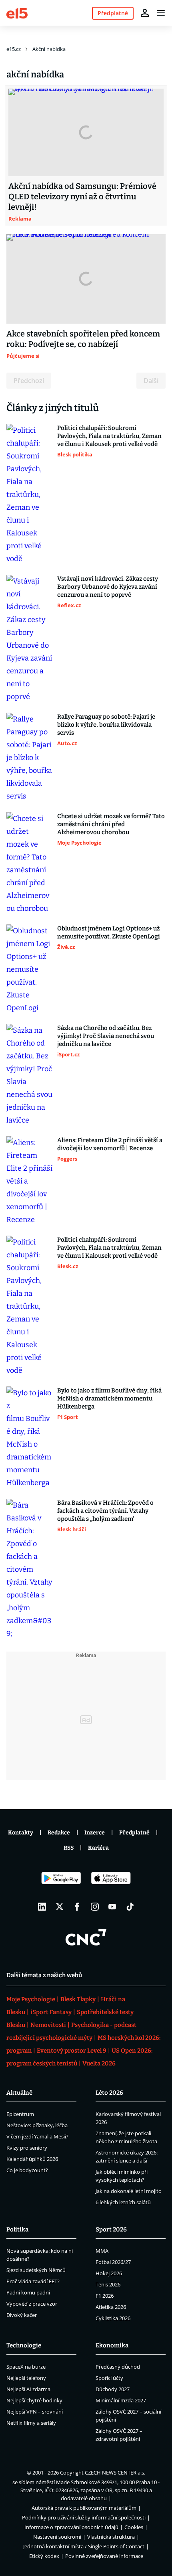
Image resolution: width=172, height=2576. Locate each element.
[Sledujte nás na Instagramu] (95, 1907)
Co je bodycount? (27, 2170)
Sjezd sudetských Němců (36, 2270)
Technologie (24, 2345)
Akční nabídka (49, 49)
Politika (17, 2229)
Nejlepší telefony (26, 2378)
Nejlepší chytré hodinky (34, 2400)
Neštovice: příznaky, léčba (37, 2125)
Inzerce (95, 1833)
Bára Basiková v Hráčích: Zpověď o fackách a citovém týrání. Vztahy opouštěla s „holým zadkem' (105, 1511)
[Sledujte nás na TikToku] (130, 1907)
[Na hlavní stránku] (17, 13)
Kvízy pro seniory (27, 2148)
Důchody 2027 (113, 2389)
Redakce (59, 1833)
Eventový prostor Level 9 (72, 2051)
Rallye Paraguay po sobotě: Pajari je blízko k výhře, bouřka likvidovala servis (106, 725)
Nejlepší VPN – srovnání (35, 2412)
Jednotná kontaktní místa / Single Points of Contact (84, 2546)
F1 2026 (105, 2296)
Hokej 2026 (109, 2273)
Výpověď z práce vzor (32, 2304)
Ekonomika (112, 2345)
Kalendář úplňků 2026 (32, 2159)
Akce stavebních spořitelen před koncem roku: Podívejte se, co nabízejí (83, 339)
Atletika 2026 (111, 2307)
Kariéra (98, 1848)
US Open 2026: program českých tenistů (79, 2057)
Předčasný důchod (118, 2367)
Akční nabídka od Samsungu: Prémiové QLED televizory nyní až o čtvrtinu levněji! (82, 197)
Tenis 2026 (108, 2284)
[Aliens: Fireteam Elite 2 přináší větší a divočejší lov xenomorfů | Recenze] (29, 1181)
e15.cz (14, 49)
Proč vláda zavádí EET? (33, 2281)
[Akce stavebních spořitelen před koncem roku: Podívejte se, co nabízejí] (86, 279)
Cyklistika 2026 (113, 2318)
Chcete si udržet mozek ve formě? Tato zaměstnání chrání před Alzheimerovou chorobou (111, 824)
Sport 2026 (111, 2229)
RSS (69, 1848)
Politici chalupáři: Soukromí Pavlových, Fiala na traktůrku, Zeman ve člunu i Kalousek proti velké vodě (109, 436)
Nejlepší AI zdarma (28, 2389)
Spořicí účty (109, 2378)
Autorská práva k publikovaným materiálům (84, 2508)
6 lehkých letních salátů (123, 2202)
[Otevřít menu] (161, 13)
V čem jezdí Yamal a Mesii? (37, 2136)
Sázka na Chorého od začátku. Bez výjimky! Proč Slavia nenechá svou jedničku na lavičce (106, 1036)
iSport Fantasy (51, 2012)
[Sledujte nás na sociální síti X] (60, 1907)
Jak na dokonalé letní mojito (129, 2191)
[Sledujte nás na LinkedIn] (42, 1907)
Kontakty (21, 1833)
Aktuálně (19, 2093)
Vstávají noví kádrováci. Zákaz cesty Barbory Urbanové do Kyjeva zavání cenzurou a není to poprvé (108, 587)
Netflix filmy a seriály (31, 2423)
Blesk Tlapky (78, 1999)
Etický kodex (44, 2556)
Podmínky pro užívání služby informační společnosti (84, 2517)
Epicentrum (20, 2114)
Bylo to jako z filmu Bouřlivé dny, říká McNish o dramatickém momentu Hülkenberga (109, 1398)
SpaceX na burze (26, 2367)
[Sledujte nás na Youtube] (112, 1907)
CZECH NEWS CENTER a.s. (115, 2473)
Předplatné (134, 1833)
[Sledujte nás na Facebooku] (77, 1907)
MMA (102, 2251)
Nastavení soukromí (57, 2537)
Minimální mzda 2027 (121, 2400)
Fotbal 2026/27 (113, 2262)
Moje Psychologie (31, 1999)
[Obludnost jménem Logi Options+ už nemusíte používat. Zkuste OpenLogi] (29, 969)
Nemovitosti (48, 2025)
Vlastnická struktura (111, 2537)
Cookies (134, 2527)
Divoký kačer (22, 2315)
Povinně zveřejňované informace (104, 2556)
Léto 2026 (109, 2093)
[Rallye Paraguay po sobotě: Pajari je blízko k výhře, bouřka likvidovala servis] (29, 758)
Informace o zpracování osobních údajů (71, 2527)
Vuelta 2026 (99, 2063)
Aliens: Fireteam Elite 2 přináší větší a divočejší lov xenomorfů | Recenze (110, 1144)
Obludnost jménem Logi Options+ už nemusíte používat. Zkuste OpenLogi (109, 932)
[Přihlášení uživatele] (145, 13)
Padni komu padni (28, 2292)
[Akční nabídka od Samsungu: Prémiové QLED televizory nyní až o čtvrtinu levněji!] (86, 132)
